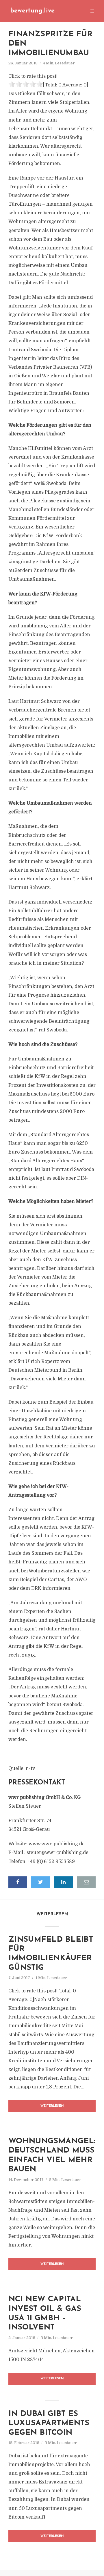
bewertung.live (32, 11)
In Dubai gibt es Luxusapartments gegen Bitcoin (49, 2423)
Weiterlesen (52, 2106)
